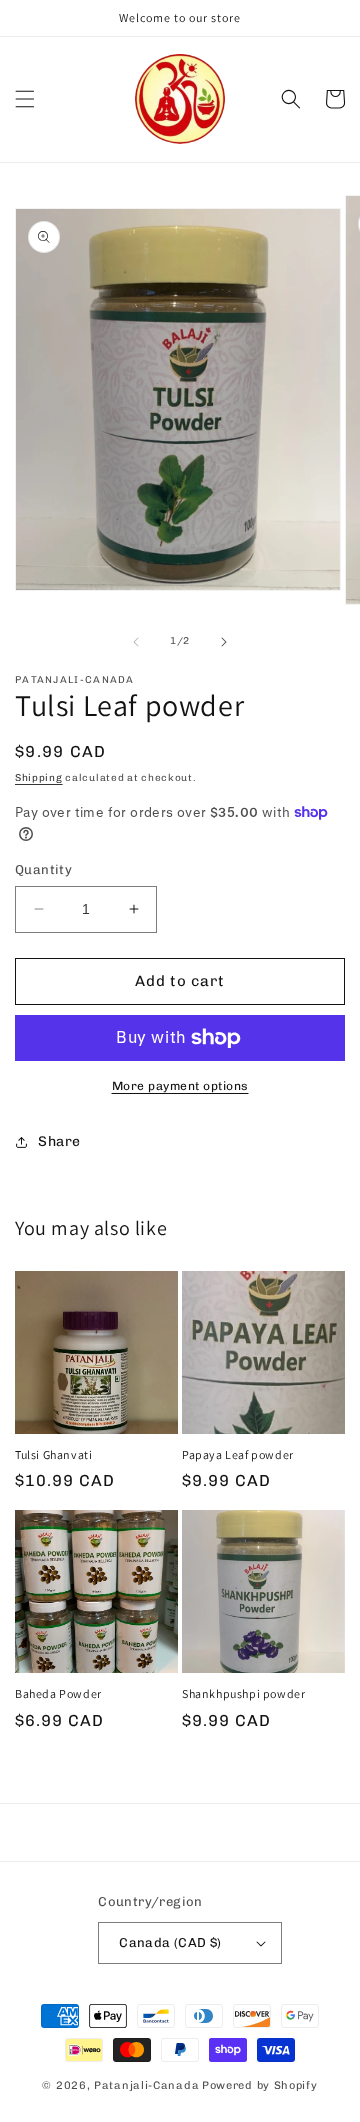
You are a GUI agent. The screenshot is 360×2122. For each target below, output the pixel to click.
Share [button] (59, 1141)
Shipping (39, 778)
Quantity (43, 869)
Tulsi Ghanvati (53, 1454)
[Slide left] (136, 642)
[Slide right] (224, 642)
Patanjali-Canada (146, 2085)
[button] (25, 99)
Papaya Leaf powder (238, 1454)
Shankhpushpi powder (243, 1693)
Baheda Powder (58, 1693)
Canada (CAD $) (170, 1942)
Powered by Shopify (260, 2085)
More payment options (180, 1086)
